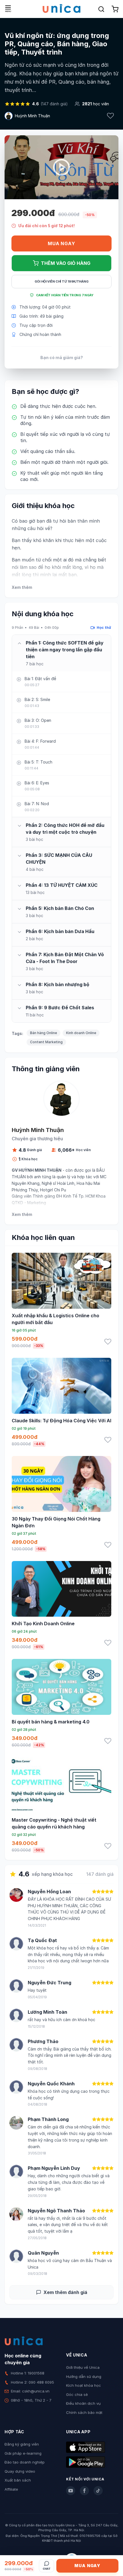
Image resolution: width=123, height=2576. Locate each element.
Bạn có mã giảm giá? (62, 358)
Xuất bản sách (18, 2480)
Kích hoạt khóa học (84, 2385)
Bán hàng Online (43, 1033)
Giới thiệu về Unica (83, 2367)
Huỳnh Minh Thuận (32, 116)
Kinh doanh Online (81, 1033)
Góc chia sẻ (77, 2394)
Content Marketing (46, 1042)
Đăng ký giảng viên (22, 2444)
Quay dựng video (20, 2471)
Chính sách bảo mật (84, 2412)
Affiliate (11, 2489)
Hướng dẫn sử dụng (84, 2376)
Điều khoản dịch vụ (83, 2403)
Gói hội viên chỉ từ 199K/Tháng (62, 281)
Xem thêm (22, 587)
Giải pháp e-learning (23, 2453)
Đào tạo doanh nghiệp (25, 2462)
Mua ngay (61, 243)
